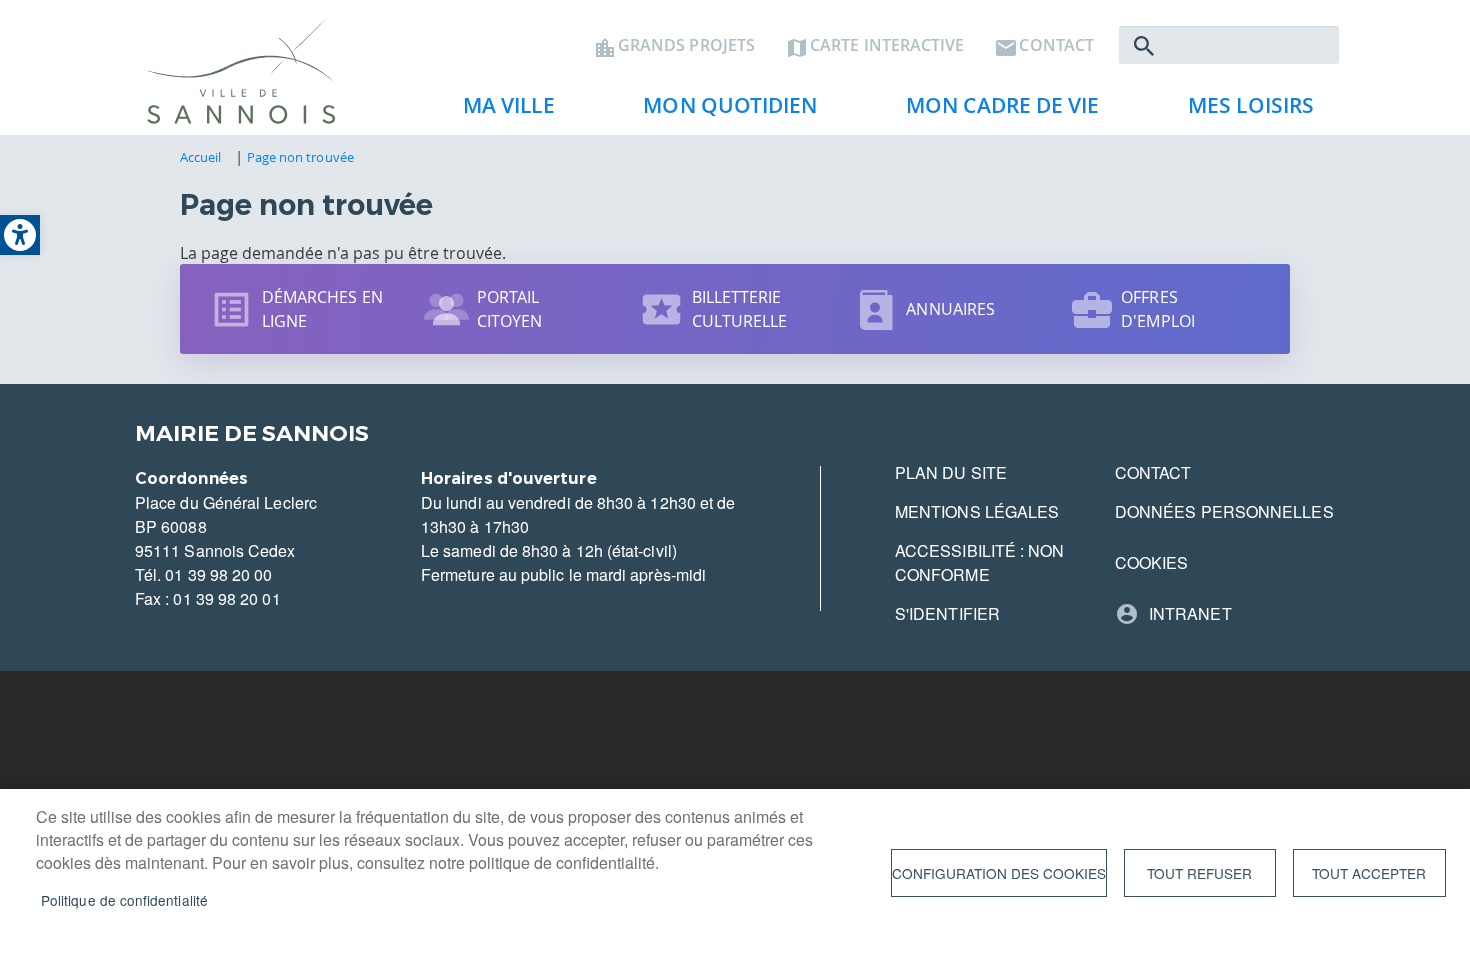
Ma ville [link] (499, 111)
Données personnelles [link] (1224, 511)
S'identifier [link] (947, 613)
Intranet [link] (1190, 613)
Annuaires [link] (950, 309)
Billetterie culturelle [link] (740, 309)
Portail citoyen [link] (510, 309)
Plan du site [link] (951, 472)
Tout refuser (1199, 873)
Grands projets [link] (686, 46)
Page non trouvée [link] (300, 157)
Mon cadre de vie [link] (992, 111)
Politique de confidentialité (124, 900)
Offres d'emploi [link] (1158, 309)
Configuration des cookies (999, 873)
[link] (20, 235)
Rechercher (1144, 46)
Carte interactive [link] (887, 46)
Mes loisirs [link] (1241, 111)
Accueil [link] (201, 157)
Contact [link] (1056, 46)
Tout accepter (1369, 873)
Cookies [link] (1152, 562)
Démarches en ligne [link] (322, 309)
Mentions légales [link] (977, 511)
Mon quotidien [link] (720, 111)
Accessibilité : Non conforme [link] (980, 562)
